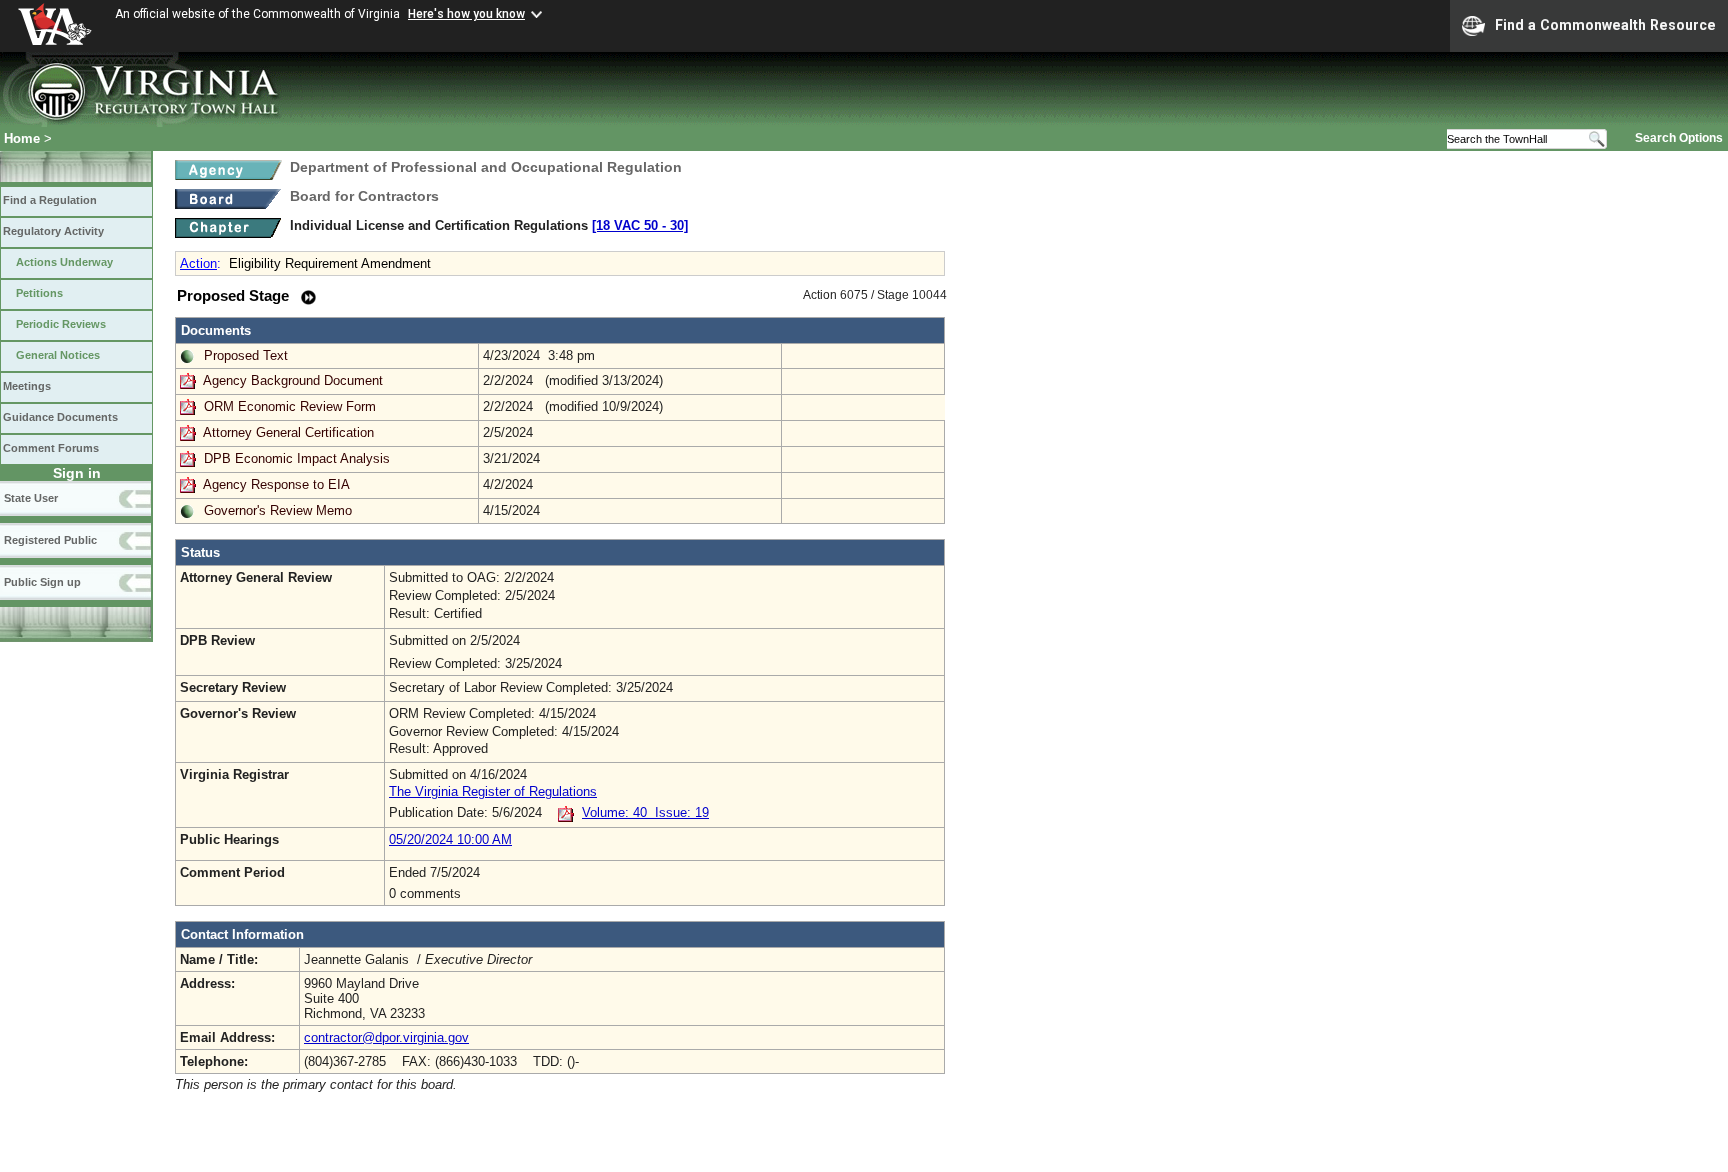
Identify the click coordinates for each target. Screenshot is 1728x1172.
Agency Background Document (293, 380)
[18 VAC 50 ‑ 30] (640, 225)
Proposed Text (246, 355)
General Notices (58, 355)
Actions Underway (64, 262)
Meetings (27, 386)
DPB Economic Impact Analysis (297, 458)
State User (31, 498)
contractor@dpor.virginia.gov (386, 1037)
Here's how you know (466, 14)
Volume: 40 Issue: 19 (645, 812)
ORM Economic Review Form (290, 406)
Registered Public (50, 540)
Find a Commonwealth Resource (1605, 25)
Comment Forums (51, 448)
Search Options (1679, 138)
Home (22, 138)
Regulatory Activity (53, 231)
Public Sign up (42, 582)
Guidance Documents (60, 417)
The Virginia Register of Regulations (493, 791)
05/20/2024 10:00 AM (450, 839)
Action (198, 263)
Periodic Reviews (61, 324)
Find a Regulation (50, 200)
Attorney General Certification (288, 432)
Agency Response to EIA (276, 484)
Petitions (39, 293)
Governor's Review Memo (278, 510)
